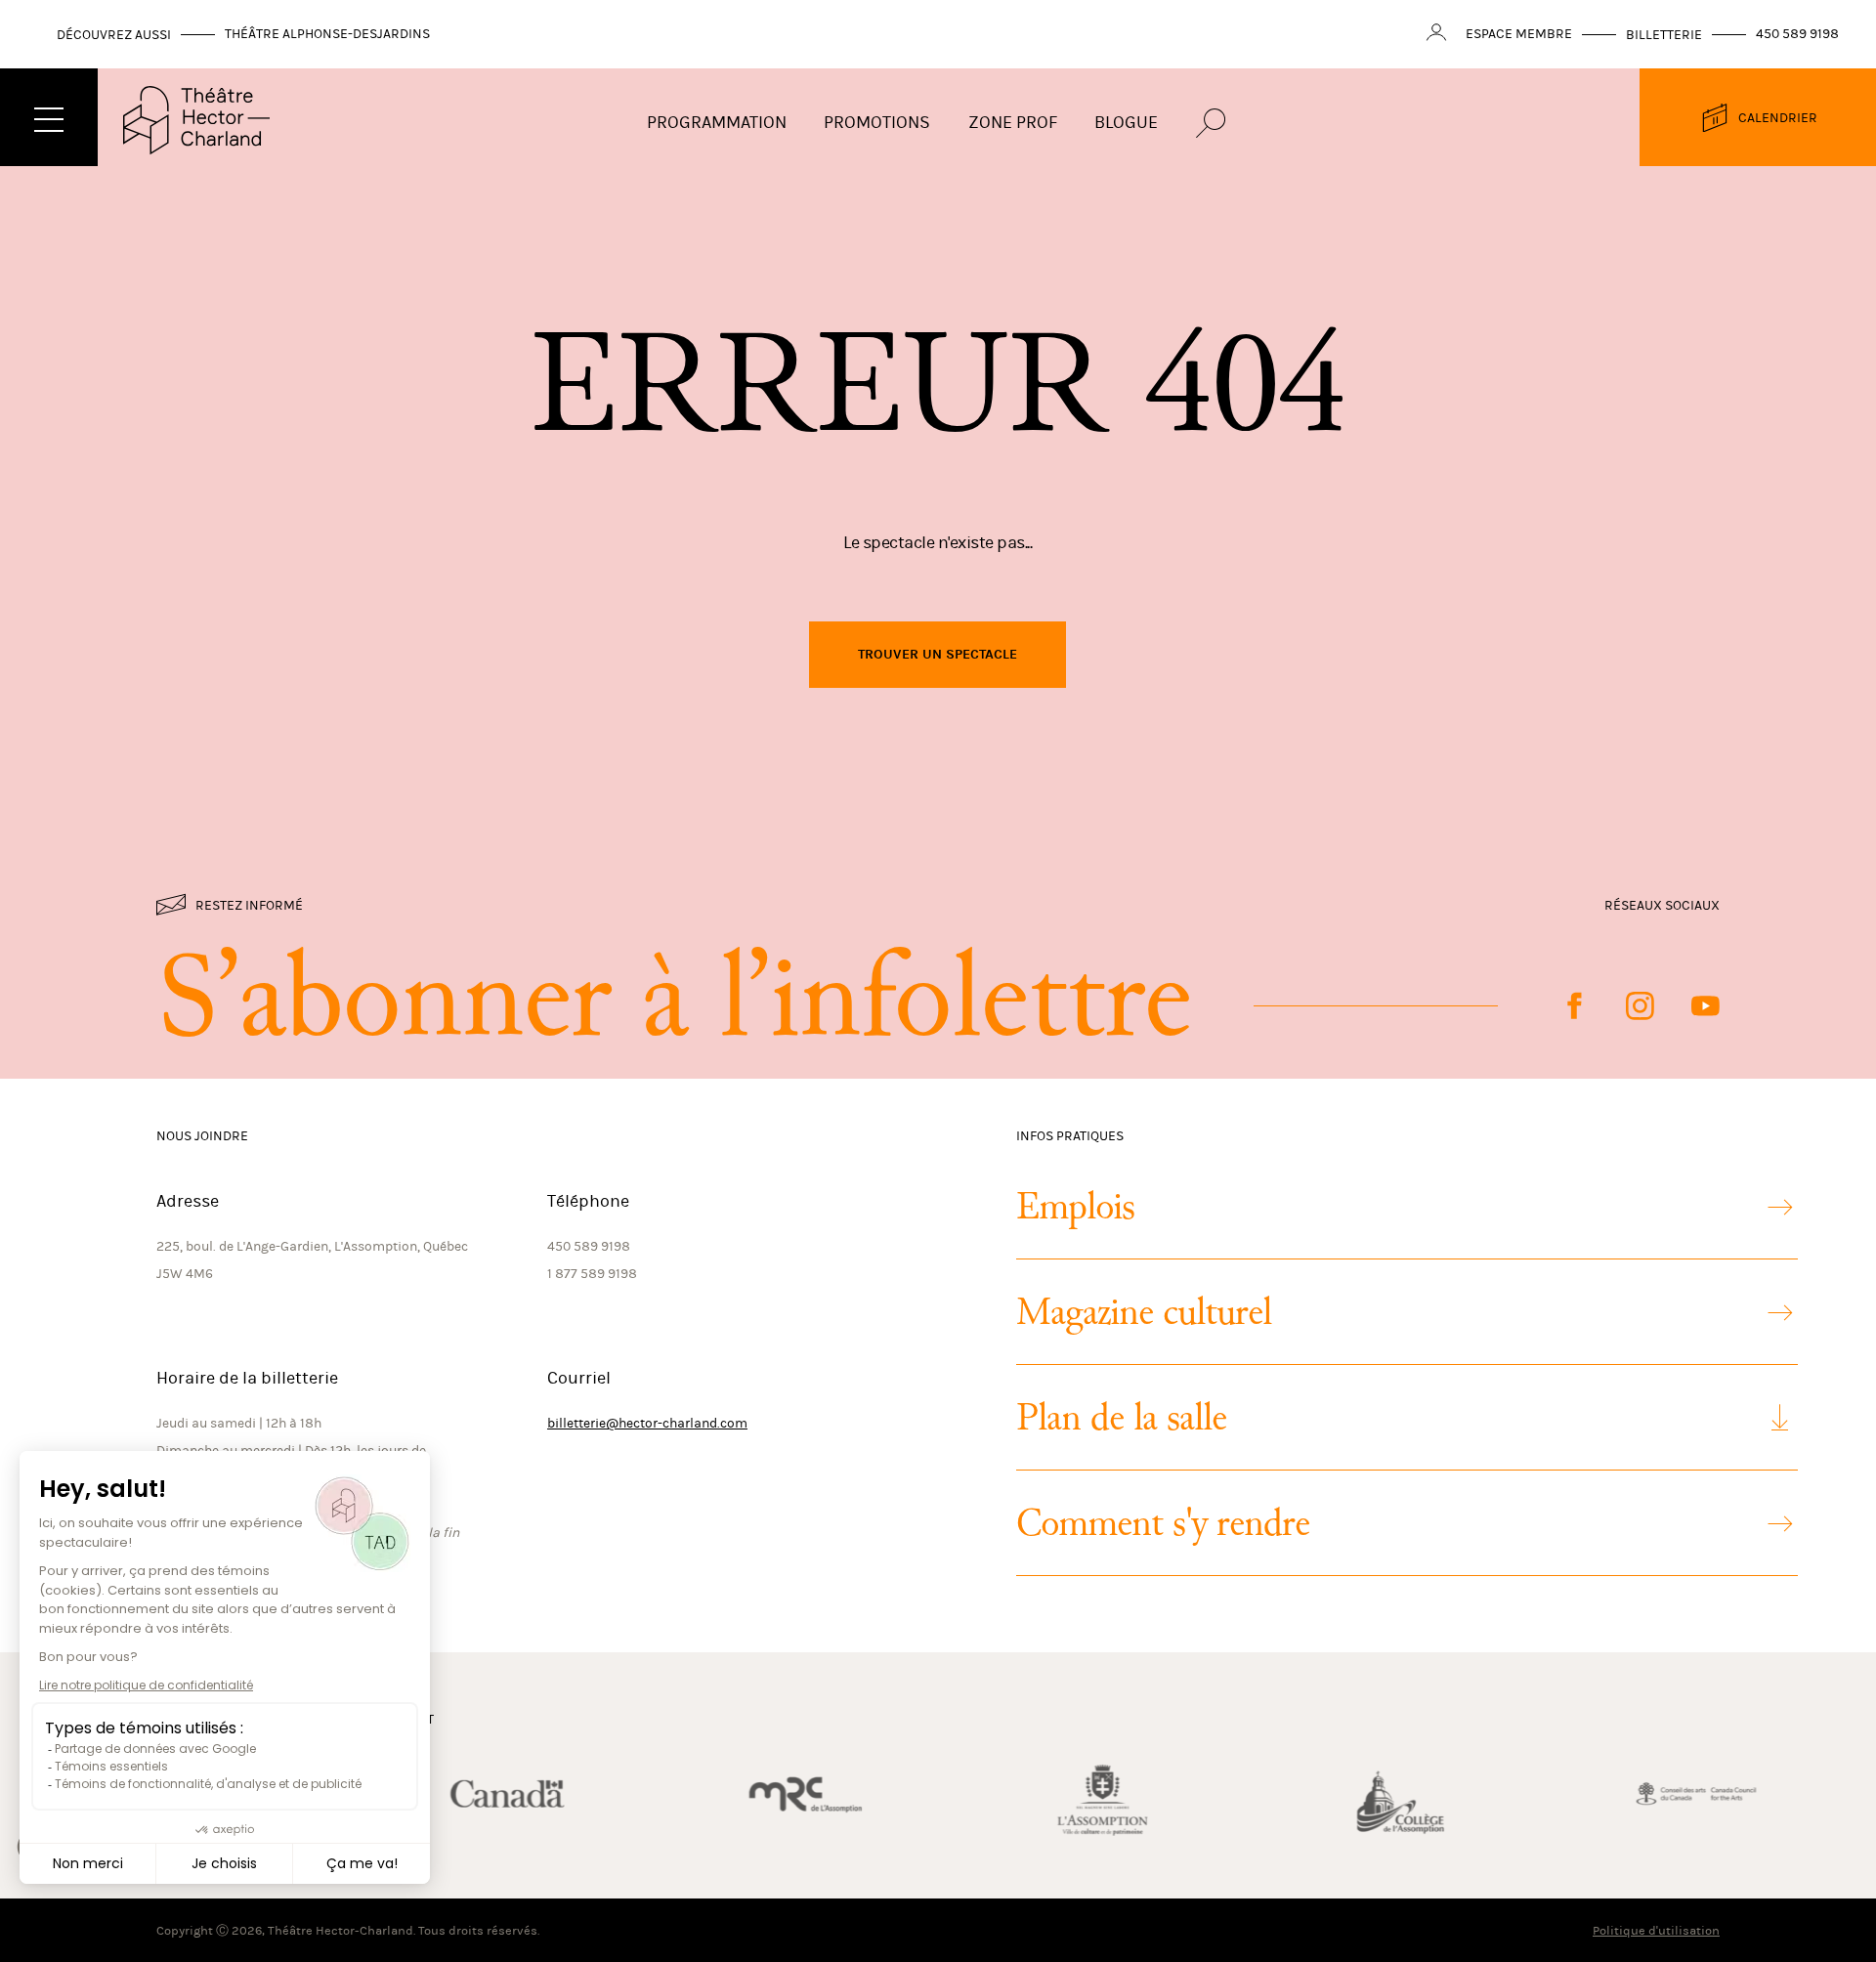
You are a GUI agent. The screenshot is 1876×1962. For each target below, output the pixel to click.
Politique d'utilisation (1656, 1930)
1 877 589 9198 (592, 1274)
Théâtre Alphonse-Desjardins (327, 34)
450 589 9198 (1797, 34)
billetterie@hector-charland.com (647, 1423)
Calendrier (1778, 118)
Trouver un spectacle (938, 654)
